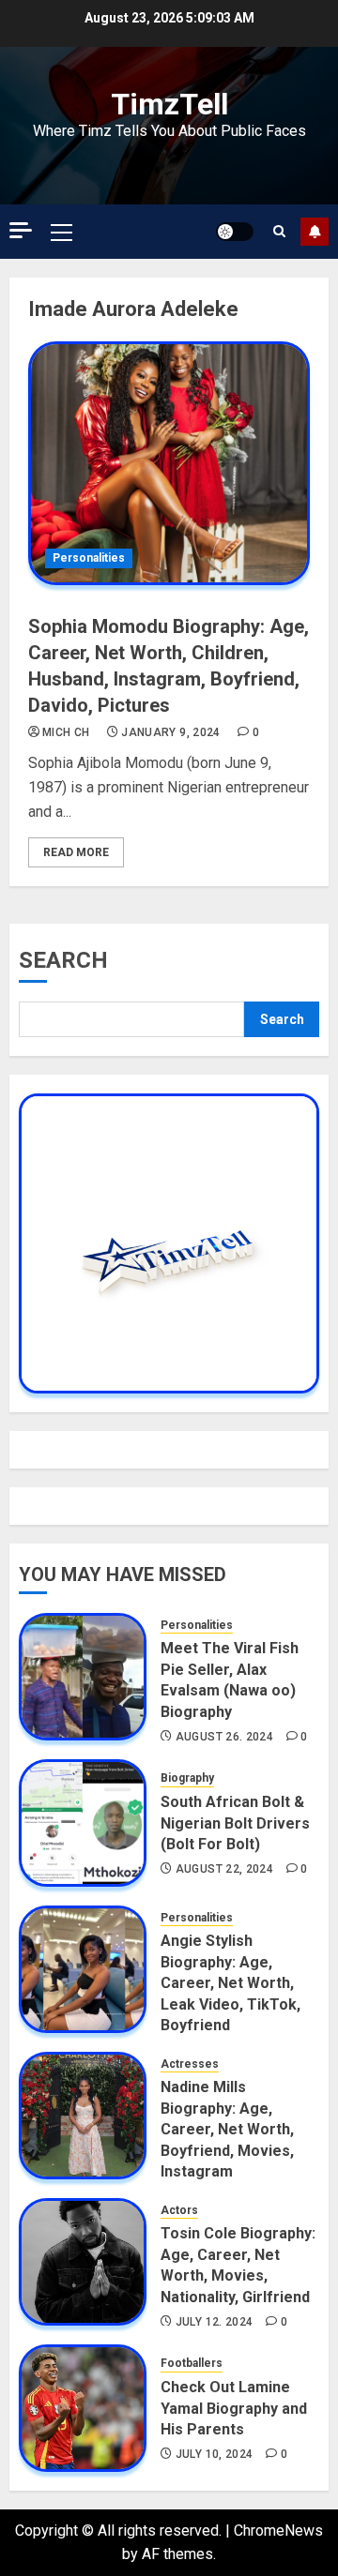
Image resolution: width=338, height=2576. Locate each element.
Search (63, 960)
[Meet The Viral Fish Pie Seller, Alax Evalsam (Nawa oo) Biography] (83, 1677)
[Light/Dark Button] (235, 232)
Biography (187, 1778)
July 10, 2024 (215, 2454)
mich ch (66, 732)
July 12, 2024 (215, 2322)
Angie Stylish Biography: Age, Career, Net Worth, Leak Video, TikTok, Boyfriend (230, 1983)
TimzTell (169, 104)
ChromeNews (278, 2531)
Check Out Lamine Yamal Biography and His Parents (234, 2408)
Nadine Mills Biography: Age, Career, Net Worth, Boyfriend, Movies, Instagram (227, 2129)
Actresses (190, 2064)
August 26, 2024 (224, 1737)
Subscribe (315, 232)
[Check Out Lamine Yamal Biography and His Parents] (83, 2408)
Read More (76, 852)
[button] (61, 232)
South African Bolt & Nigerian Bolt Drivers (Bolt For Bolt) (235, 1823)
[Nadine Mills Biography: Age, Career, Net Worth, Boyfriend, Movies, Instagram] (83, 2116)
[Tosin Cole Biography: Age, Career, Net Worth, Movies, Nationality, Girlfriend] (83, 2262)
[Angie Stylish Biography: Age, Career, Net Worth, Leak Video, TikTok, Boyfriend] (83, 1969)
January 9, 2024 (170, 732)
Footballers (192, 2363)
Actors (179, 2210)
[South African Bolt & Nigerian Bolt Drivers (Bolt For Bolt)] (83, 1823)
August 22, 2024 (224, 1869)
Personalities (89, 558)
